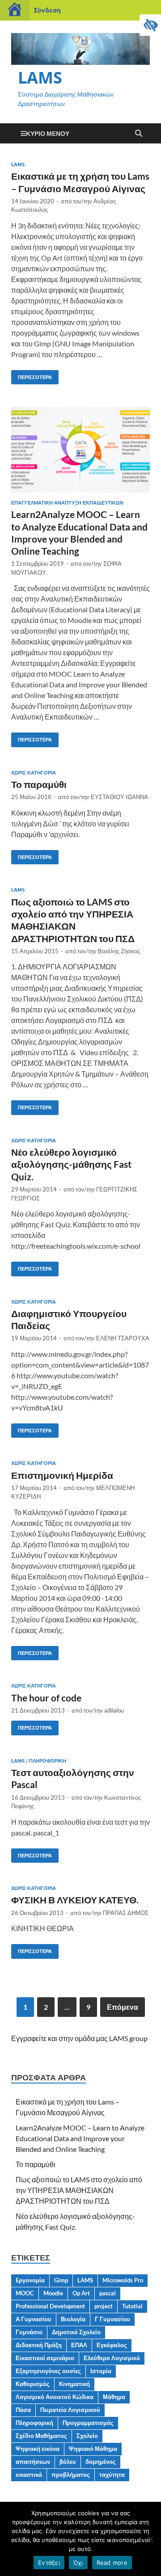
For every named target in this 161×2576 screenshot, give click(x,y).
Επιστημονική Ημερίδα (62, 1475)
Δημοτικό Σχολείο (76, 2332)
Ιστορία (101, 2371)
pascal (108, 2293)
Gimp (61, 2280)
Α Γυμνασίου (34, 2319)
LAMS (40, 78)
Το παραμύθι (39, 784)
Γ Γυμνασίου (112, 2319)
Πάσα (23, 2410)
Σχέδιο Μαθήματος (41, 2436)
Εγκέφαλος (112, 2345)
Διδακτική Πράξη (39, 2345)
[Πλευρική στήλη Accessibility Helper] (150, 25)
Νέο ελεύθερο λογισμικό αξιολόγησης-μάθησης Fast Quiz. (71, 1164)
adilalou (114, 1710)
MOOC (25, 2293)
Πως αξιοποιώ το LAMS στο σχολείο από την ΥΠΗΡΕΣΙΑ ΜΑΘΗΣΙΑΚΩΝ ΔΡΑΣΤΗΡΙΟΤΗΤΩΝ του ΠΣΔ (79, 2190)
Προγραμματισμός (88, 2423)
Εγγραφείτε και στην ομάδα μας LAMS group (79, 2038)
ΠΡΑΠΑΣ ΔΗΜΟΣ (126, 1913)
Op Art (81, 2293)
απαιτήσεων (33, 2462)
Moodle (53, 2293)
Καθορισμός (33, 2384)
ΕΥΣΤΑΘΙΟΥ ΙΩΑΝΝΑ (119, 797)
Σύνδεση (47, 10)
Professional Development (50, 2306)
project (104, 2306)
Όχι (78, 2563)
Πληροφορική (48, 1761)
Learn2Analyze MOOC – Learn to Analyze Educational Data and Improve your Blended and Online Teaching (80, 2138)
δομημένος (101, 2462)
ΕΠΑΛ (79, 2345)
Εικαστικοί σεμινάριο (45, 2358)
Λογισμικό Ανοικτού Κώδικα (55, 2397)
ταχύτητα (112, 2475)
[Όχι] (150, 2539)
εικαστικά (29, 2475)
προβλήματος (71, 2475)
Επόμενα (123, 2007)
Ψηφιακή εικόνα (38, 2449)
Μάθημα (114, 2397)
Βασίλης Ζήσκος (119, 951)
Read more (112, 2563)
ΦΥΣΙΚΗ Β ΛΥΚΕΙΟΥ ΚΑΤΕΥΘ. (75, 1900)
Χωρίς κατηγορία (34, 773)
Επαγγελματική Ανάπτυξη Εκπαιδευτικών (67, 503)
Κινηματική (74, 2384)
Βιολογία (73, 2319)
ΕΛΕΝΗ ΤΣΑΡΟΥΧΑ (123, 1338)
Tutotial (132, 2306)
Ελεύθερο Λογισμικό (112, 2358)
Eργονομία (30, 2280)
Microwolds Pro (123, 2280)
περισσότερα (32, 375)
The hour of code (46, 1698)
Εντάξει (49, 2563)
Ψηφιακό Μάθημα (93, 2449)
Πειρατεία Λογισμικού (70, 2410)
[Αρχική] (15, 10)
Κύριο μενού (48, 133)
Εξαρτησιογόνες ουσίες (48, 2371)
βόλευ (68, 2462)
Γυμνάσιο (29, 2332)
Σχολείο (87, 2436)
